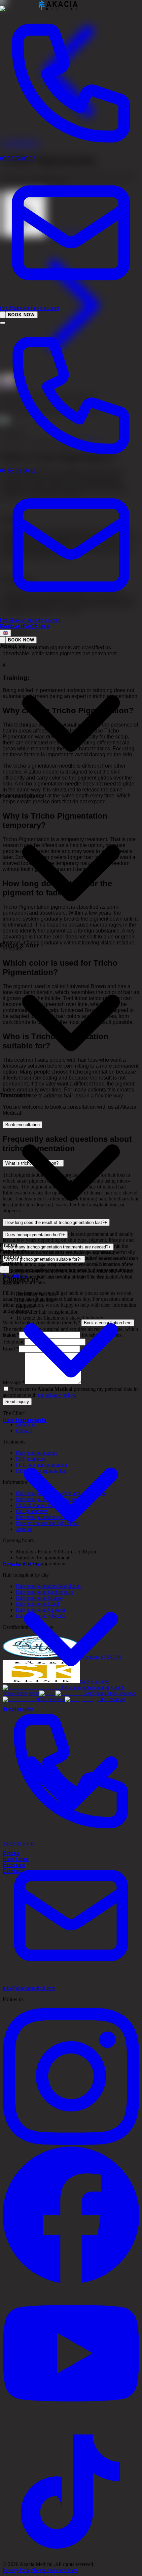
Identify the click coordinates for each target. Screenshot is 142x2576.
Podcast (11, 626)
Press (42, 626)
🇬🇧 (5, 633)
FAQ (29, 626)
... (5, 1269)
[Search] (3, 315)
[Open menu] (3, 323)
